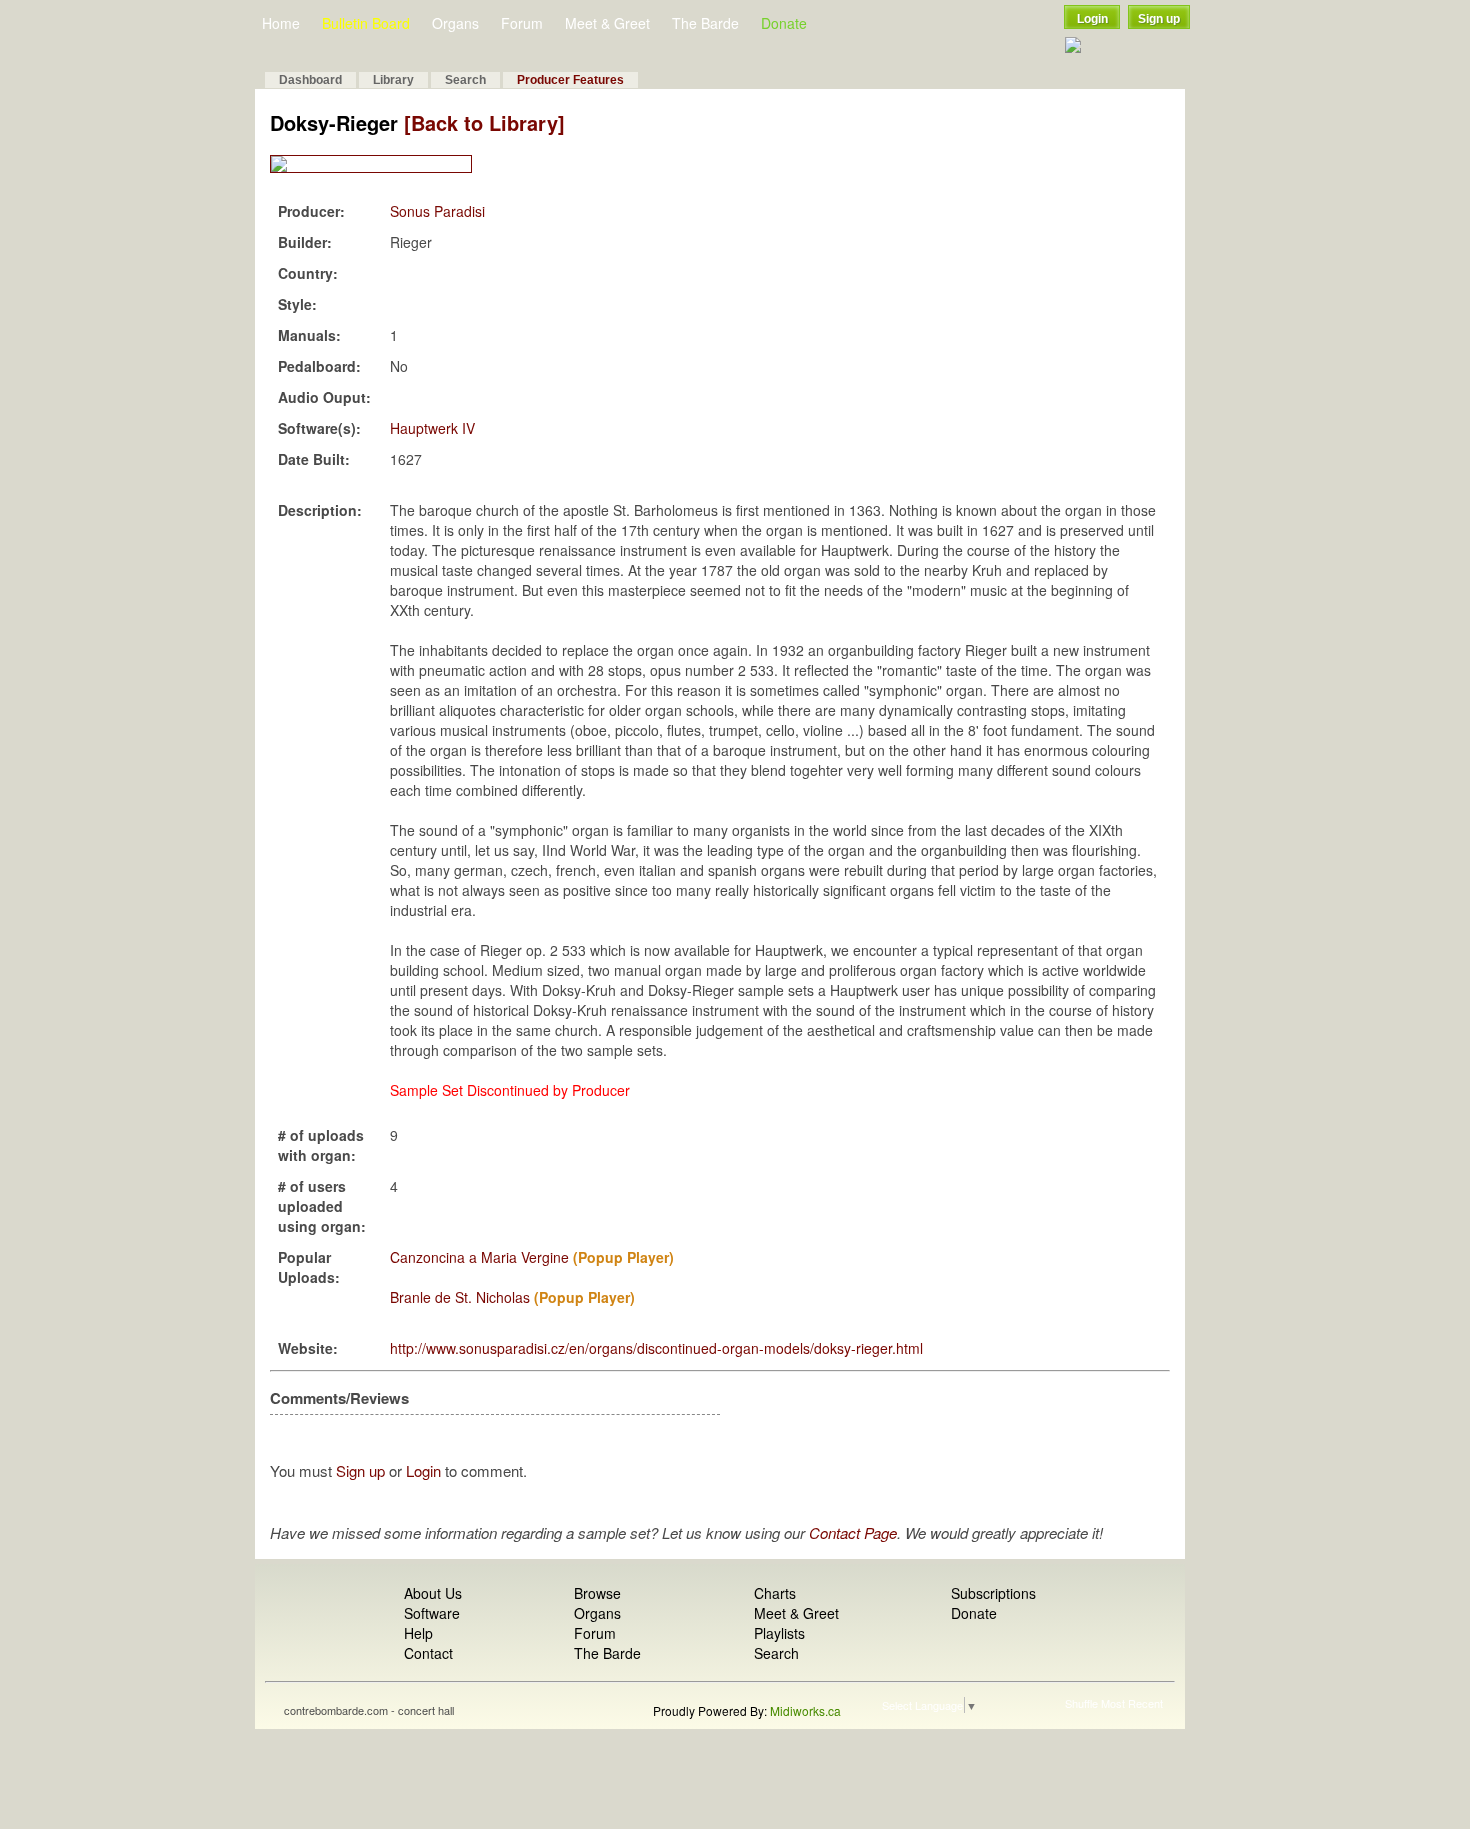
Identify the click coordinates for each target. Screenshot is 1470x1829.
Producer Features (570, 80)
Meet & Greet (607, 23)
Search (465, 80)
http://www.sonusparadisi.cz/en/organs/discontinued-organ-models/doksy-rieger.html (656, 1348)
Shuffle (1081, 1703)
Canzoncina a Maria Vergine (479, 1257)
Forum (522, 23)
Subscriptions (993, 1593)
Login (1092, 19)
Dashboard (310, 80)
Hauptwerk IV (432, 428)
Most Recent (1132, 1703)
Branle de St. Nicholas (460, 1297)
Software (432, 1613)
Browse (597, 1593)
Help (418, 1633)
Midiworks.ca (805, 1710)
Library (393, 80)
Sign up (1159, 19)
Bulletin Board (366, 23)
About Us (433, 1593)
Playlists (779, 1633)
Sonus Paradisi (437, 211)
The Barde (705, 23)
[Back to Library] (484, 122)
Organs (455, 23)
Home (281, 23)
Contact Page (853, 1532)
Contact (428, 1653)
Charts (775, 1593)
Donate (784, 23)
